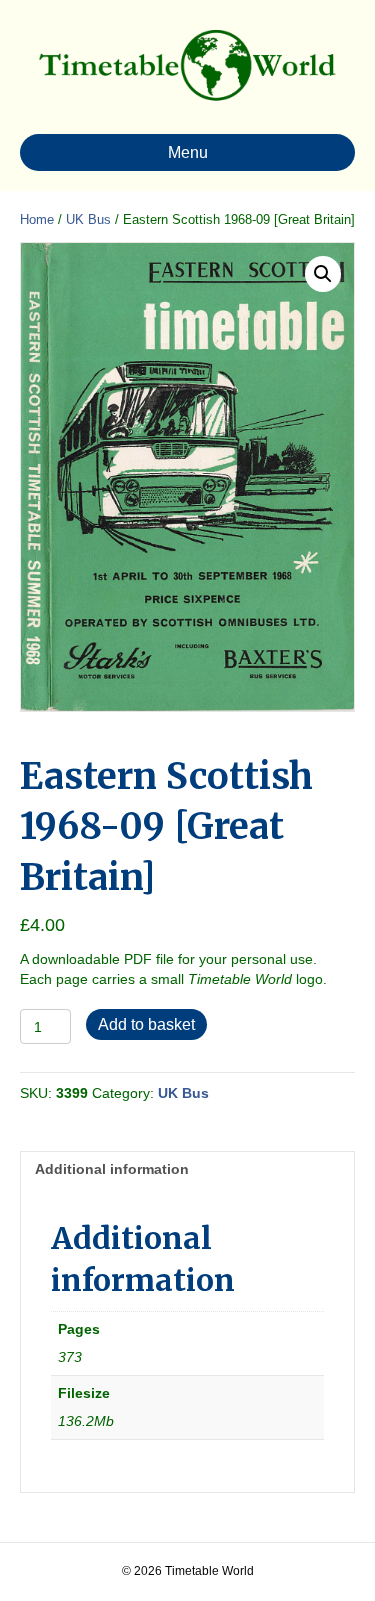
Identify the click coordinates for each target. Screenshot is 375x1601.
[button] (323, 274)
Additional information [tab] (112, 1169)
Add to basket (146, 1024)
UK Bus (88, 219)
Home (37, 219)
